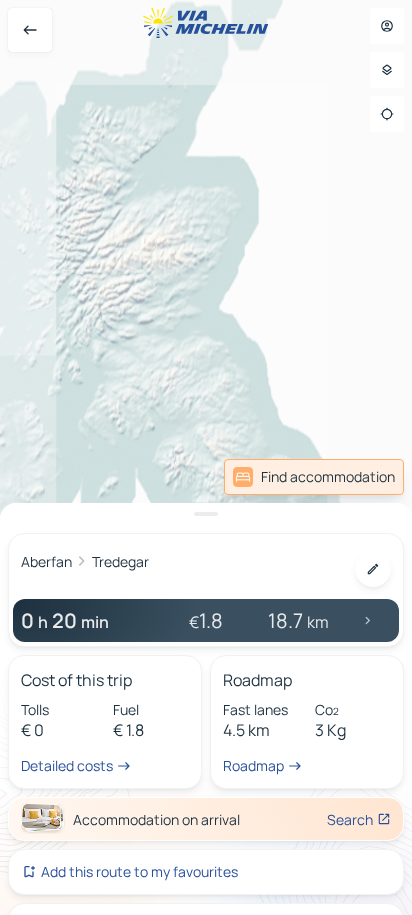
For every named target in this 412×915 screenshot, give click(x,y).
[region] (206, 457)
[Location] (387, 114)
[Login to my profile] (387, 26)
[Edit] (373, 569)
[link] (314, 477)
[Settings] (387, 70)
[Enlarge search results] (206, 514)
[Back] (30, 30)
